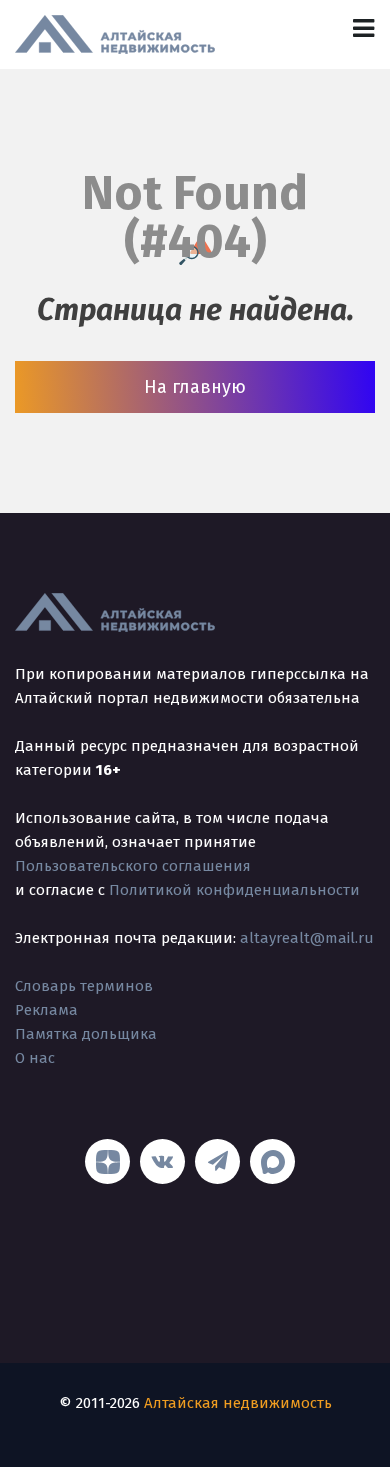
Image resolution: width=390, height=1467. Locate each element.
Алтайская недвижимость (238, 1403)
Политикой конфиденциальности (234, 890)
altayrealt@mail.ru (307, 938)
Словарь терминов (84, 986)
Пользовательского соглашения (133, 866)
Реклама (46, 1010)
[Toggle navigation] (363, 28)
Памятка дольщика (86, 1034)
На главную (195, 387)
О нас (35, 1058)
